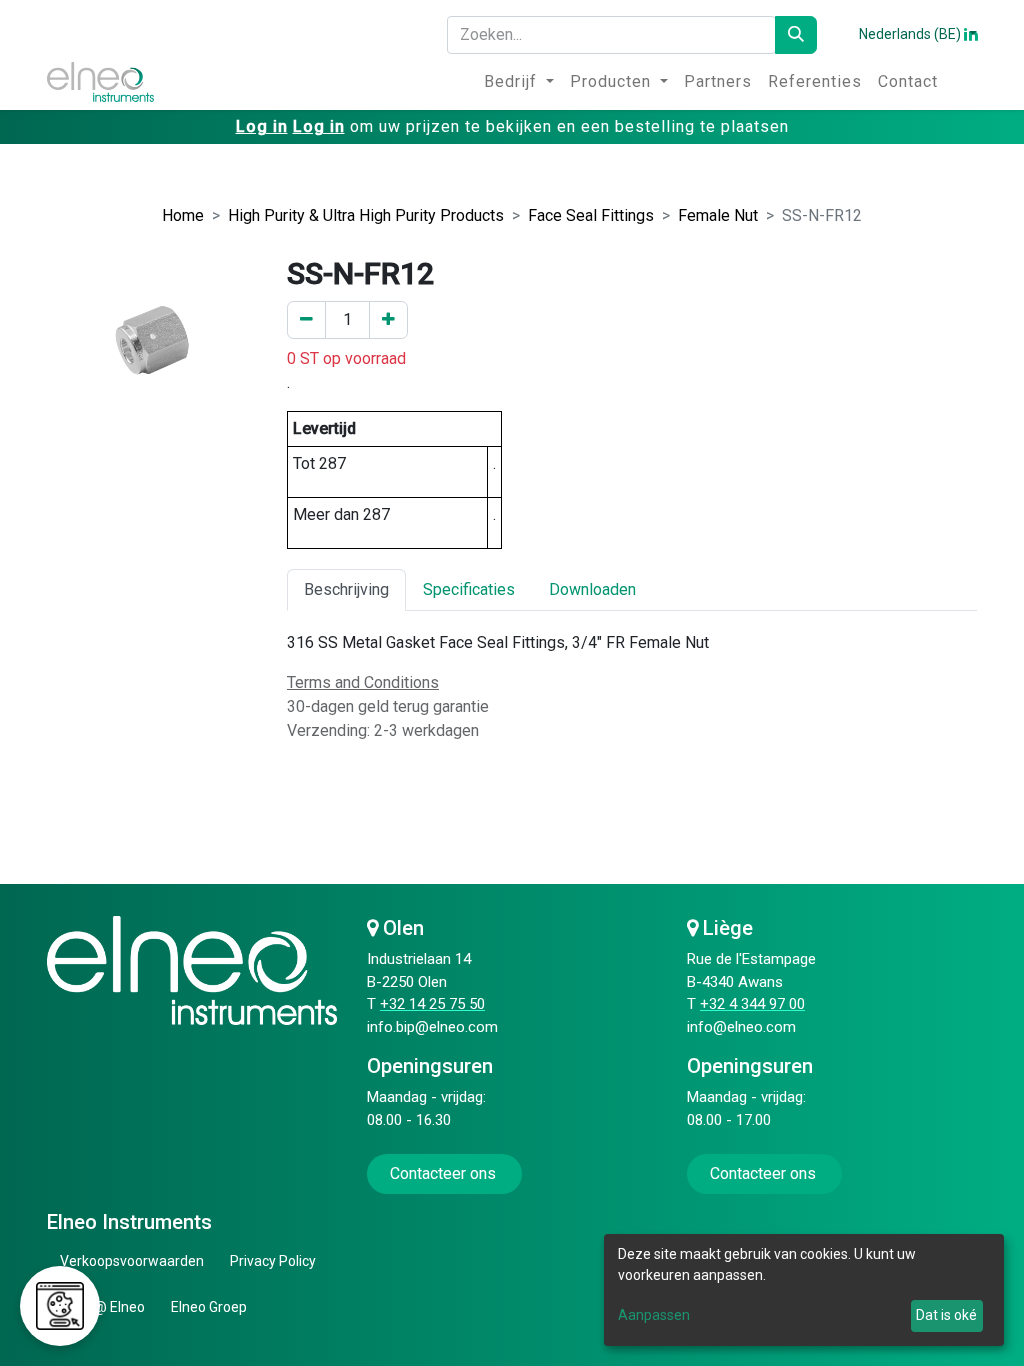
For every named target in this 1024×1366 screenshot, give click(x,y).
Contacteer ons (445, 1173)
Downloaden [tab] (592, 589)
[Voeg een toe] (388, 320)
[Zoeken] (796, 35)
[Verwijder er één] (306, 320)
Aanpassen (654, 1315)
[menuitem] (519, 82)
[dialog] (804, 1290)
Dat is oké (946, 1315)
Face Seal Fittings (591, 215)
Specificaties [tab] (469, 589)
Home (183, 215)
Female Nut (718, 215)
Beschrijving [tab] (346, 589)
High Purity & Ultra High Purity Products (366, 215)
